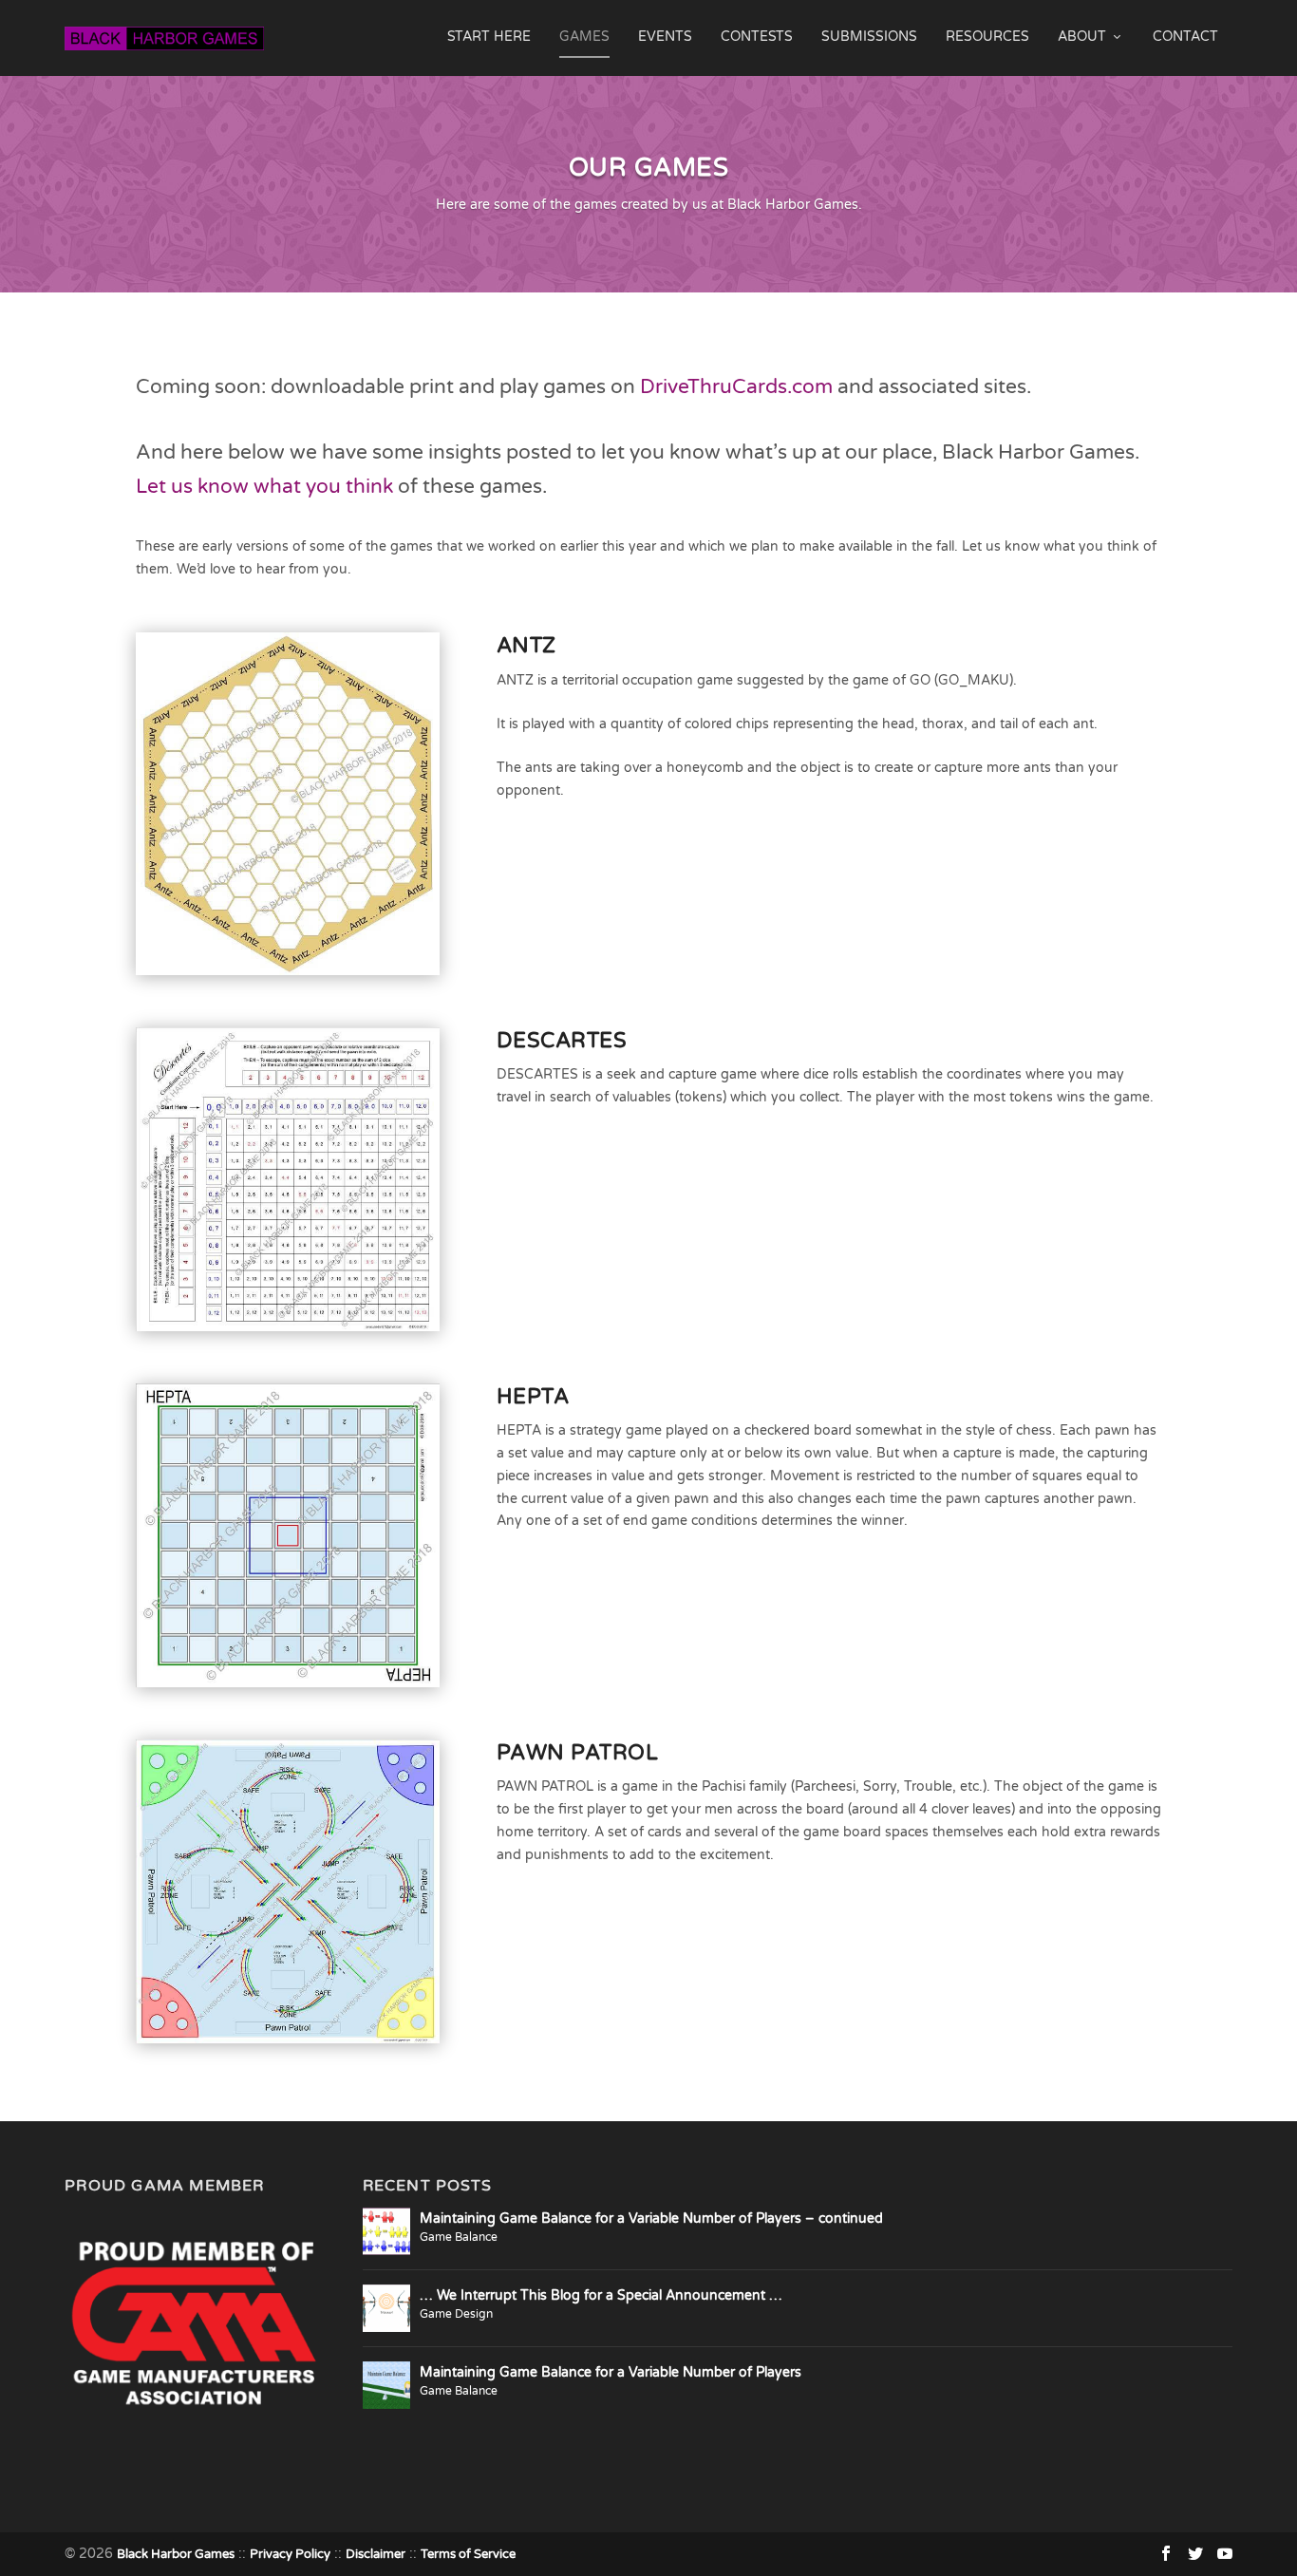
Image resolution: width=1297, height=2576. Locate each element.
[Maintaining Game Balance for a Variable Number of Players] (386, 2385)
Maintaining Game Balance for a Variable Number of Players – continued (651, 2219)
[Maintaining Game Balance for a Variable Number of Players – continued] (386, 2231)
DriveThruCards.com (736, 387)
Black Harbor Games (176, 2554)
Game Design (456, 2314)
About (1082, 37)
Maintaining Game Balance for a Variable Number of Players (611, 2372)
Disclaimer (376, 2554)
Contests (757, 37)
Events (665, 37)
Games (584, 37)
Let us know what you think (264, 487)
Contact (1185, 37)
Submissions (869, 37)
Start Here (489, 37)
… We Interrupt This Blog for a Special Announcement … (601, 2295)
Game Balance (459, 2237)
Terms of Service (468, 2554)
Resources (987, 37)
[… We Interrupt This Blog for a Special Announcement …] (386, 2308)
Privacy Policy (290, 2554)
